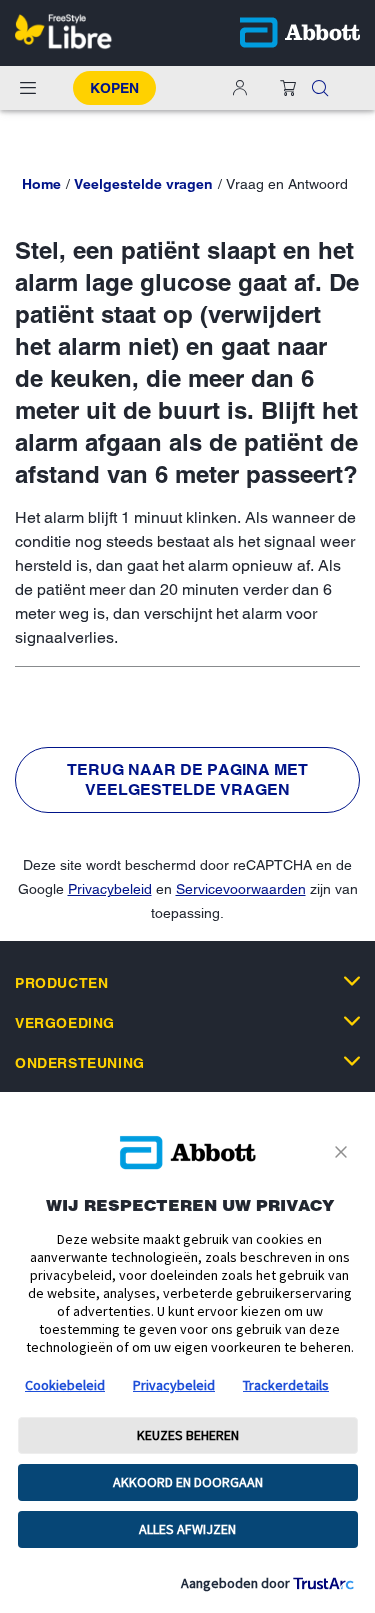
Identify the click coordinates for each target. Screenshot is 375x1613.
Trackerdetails (286, 1385)
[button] (320, 88)
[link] (41, 184)
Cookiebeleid (65, 1385)
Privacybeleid (110, 889)
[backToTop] (349, 1389)
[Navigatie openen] (28, 88)
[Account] (240, 88)
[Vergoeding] (352, 1021)
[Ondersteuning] (352, 1061)
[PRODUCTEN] (352, 981)
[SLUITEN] (344, 1152)
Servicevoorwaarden (241, 889)
